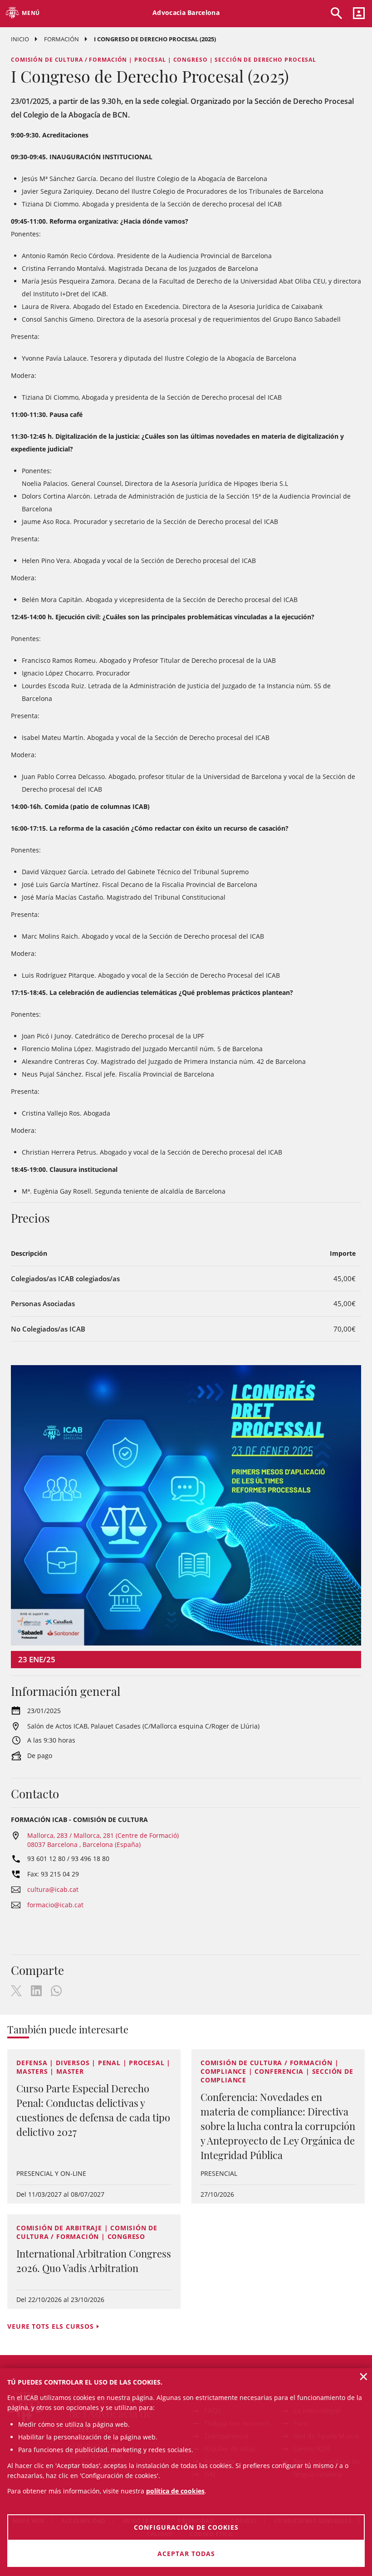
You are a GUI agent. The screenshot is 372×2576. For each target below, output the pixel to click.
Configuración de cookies (186, 2527)
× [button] (364, 2376)
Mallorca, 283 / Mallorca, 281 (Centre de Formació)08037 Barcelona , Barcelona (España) (103, 1840)
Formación (61, 39)
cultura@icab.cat (53, 1889)
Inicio (20, 39)
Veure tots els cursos (50, 2326)
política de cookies (175, 2491)
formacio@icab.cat (55, 1905)
